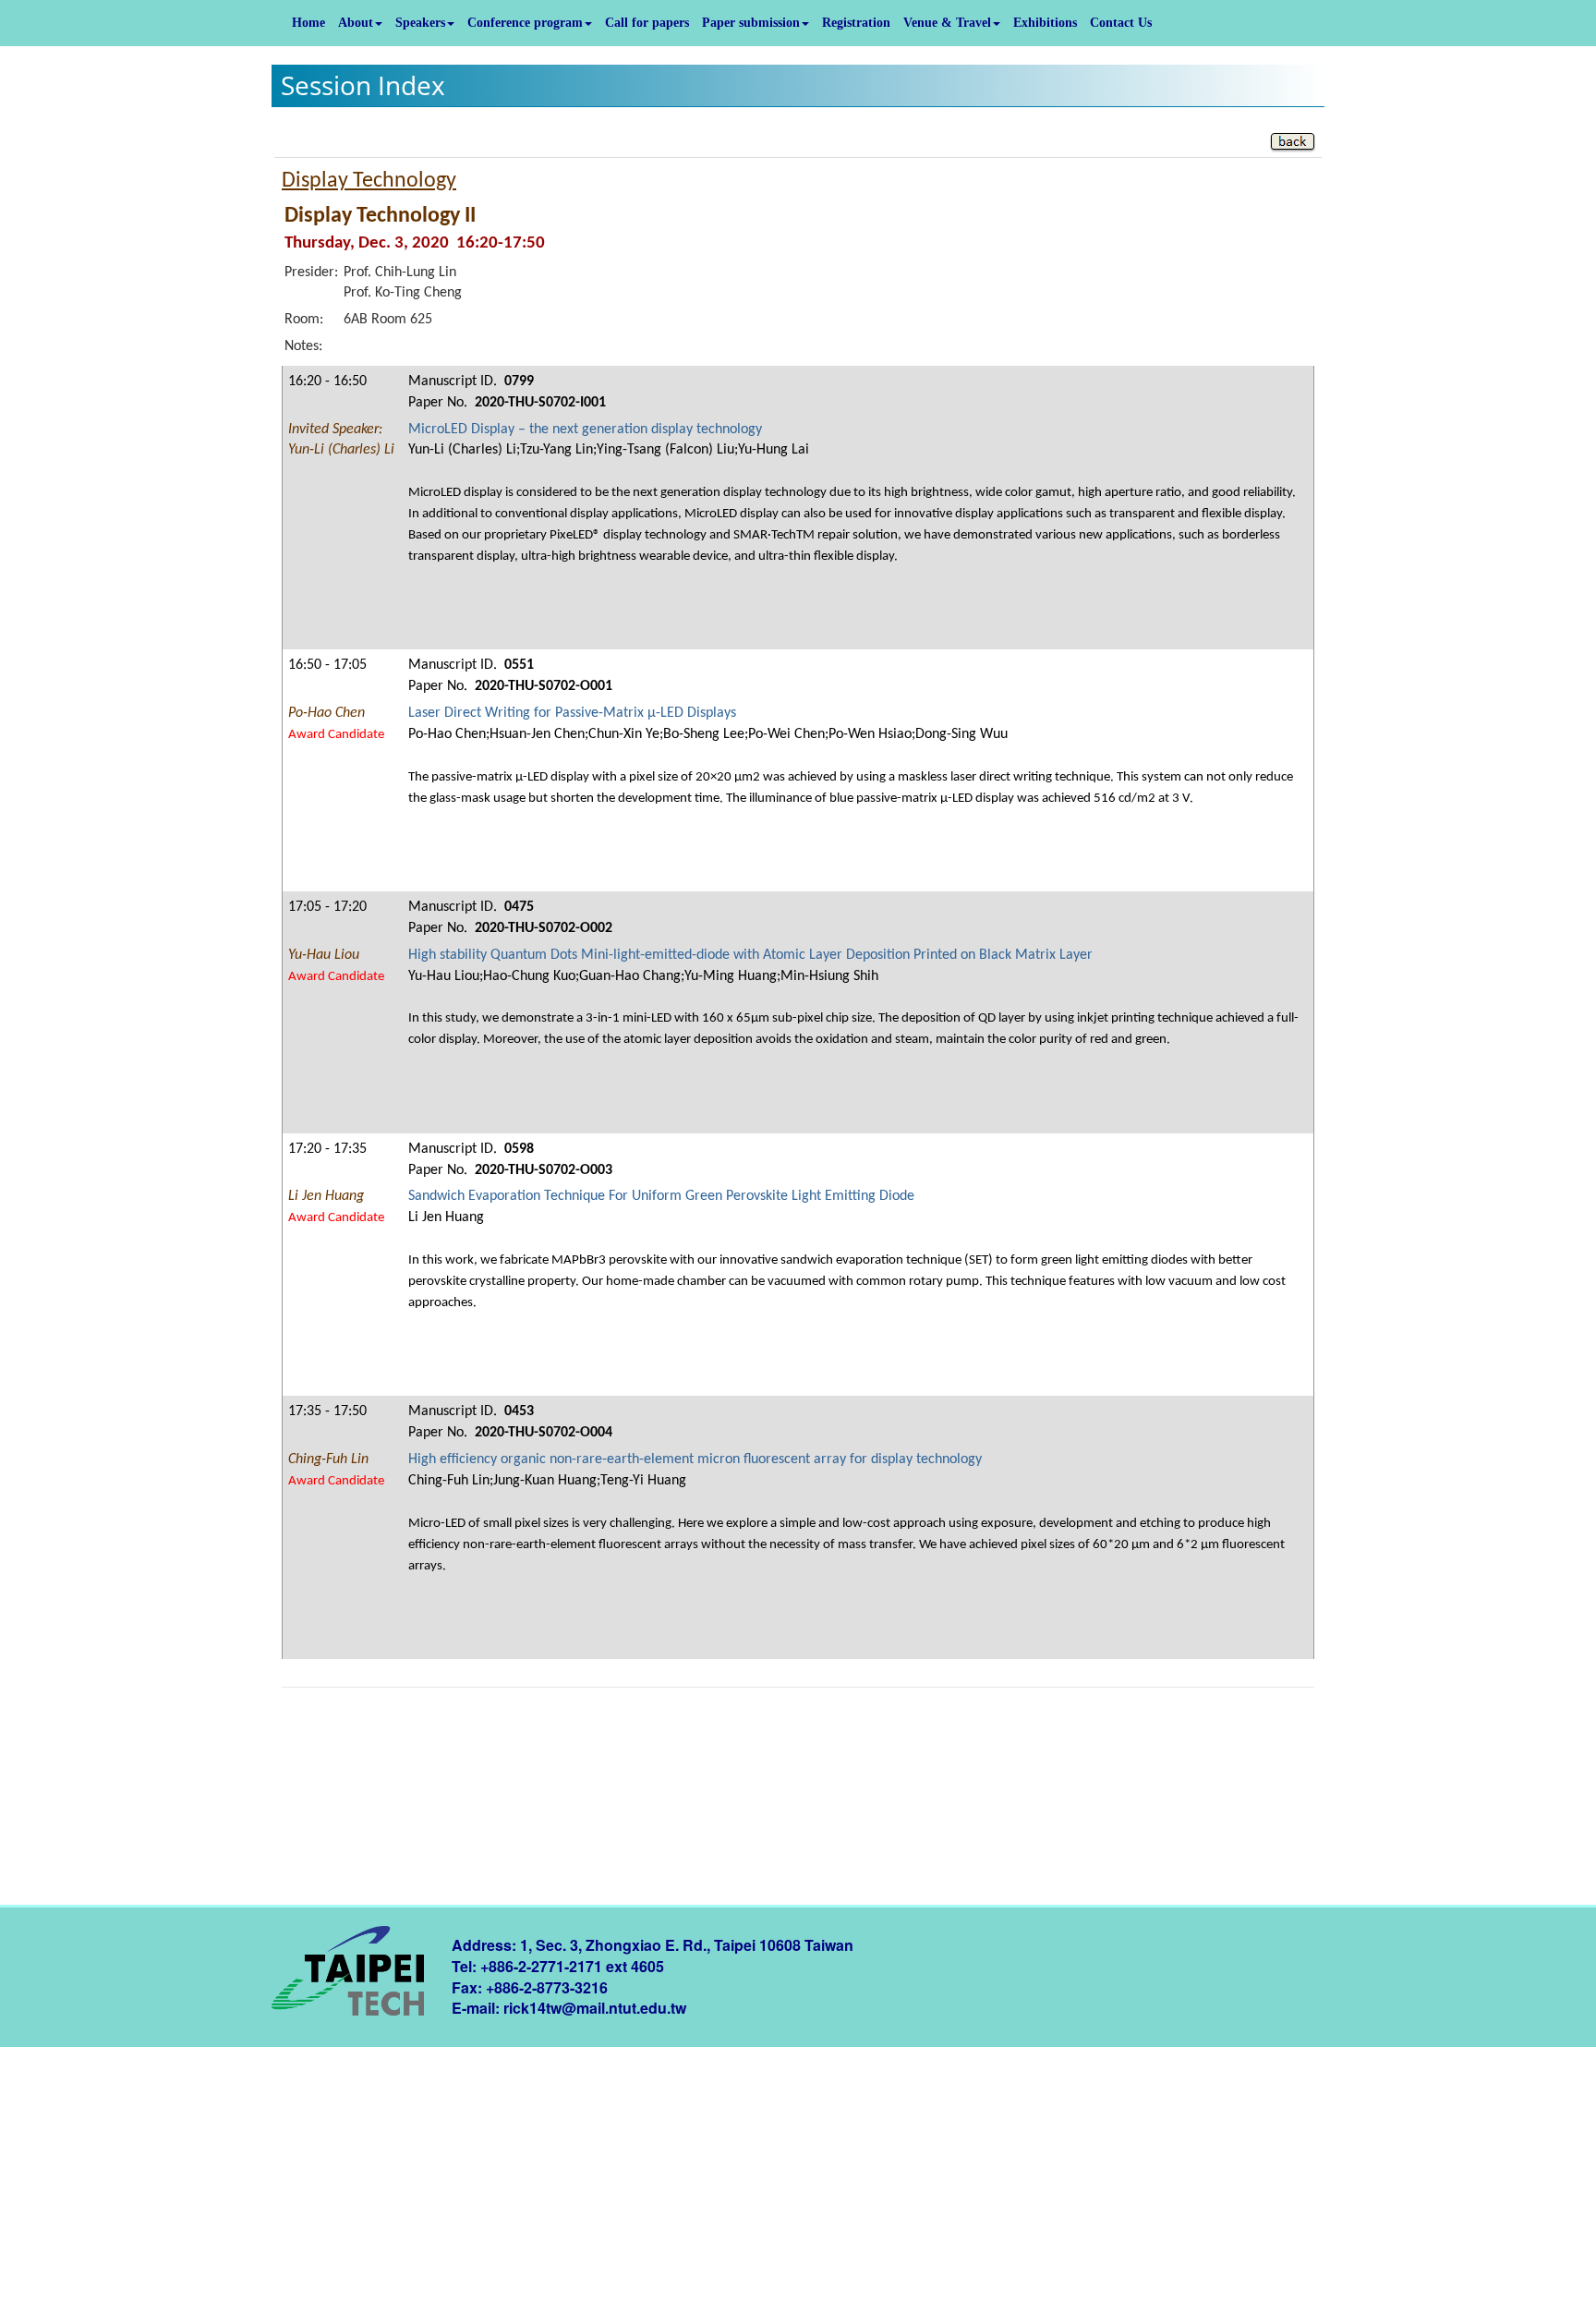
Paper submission (751, 23)
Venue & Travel (947, 23)
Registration (856, 23)
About (356, 23)
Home (308, 23)
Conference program (525, 23)
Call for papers (647, 23)
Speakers (420, 23)
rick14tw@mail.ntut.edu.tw (595, 2008)
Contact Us (1121, 23)
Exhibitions (1045, 23)
